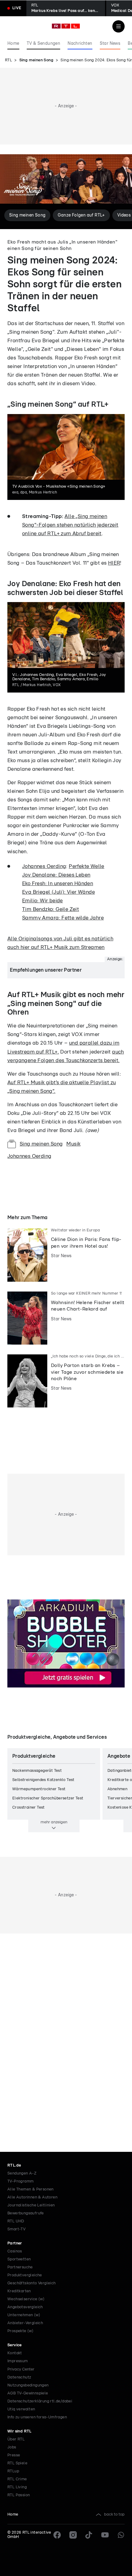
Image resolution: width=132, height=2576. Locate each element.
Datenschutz (19, 2377)
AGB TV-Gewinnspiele (28, 2393)
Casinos (15, 2251)
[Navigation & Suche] (118, 26)
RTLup (13, 2471)
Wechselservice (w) (26, 2299)
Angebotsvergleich (25, 2307)
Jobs (12, 2447)
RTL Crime (17, 2479)
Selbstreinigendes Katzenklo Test (43, 1780)
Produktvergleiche (25, 2275)
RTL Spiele (17, 2463)
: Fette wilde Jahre (81, 918)
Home (13, 2515)
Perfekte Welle (87, 866)
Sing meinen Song (36, 60)
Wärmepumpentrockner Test (39, 1789)
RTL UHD (16, 2221)
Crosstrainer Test (29, 1808)
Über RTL (16, 2439)
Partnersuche (20, 2267)
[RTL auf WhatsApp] (121, 2535)
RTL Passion (19, 2495)
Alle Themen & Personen (31, 2189)
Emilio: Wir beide (43, 901)
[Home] (66, 26)
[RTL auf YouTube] (105, 2535)
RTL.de (14, 2165)
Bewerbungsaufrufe (26, 2213)
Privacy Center (21, 2369)
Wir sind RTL (19, 2431)
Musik (73, 1144)
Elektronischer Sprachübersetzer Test (48, 1798)
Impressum (18, 2361)
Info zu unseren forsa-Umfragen (37, 2417)
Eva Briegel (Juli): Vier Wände (58, 892)
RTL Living (17, 2487)
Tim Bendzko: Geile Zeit (50, 909)
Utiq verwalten (21, 2409)
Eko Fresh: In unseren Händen (58, 883)
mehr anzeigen (54, 1822)
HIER (114, 563)
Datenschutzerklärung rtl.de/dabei (40, 2401)
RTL (8, 60)
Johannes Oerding (44, 866)
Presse (14, 2455)
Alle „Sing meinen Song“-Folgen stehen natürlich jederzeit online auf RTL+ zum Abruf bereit (70, 525)
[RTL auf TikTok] (89, 2535)
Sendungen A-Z (22, 2173)
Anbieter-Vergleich (25, 2323)
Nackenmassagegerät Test (37, 1771)
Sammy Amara (40, 918)
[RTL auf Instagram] (73, 2535)
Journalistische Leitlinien (31, 2205)
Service (15, 2345)
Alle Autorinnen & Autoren (32, 2197)
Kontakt (15, 2353)
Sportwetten (19, 2259)
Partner (15, 2243)
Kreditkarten (19, 2291)
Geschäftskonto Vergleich (32, 2283)
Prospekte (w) (20, 2331)
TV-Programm (20, 2181)
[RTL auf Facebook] (57, 2535)
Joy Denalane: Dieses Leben (56, 875)
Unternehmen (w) (24, 2315)
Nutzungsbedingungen (28, 2385)
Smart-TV (16, 2229)
